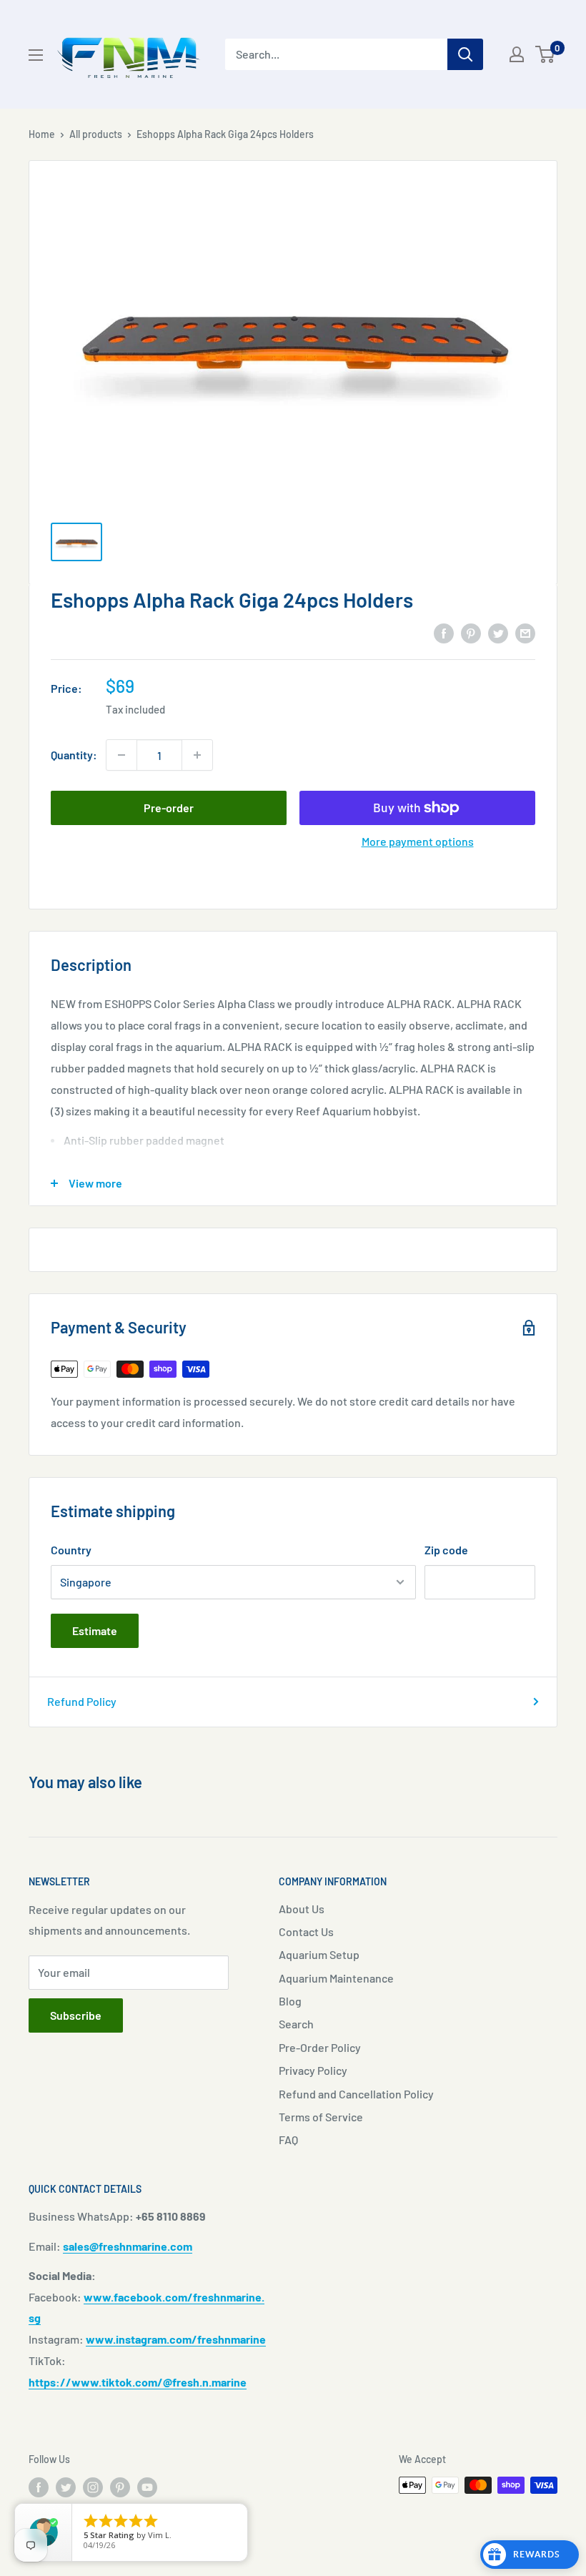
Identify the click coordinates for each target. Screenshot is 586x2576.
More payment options (418, 841)
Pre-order (169, 808)
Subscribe (76, 2015)
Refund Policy (82, 1701)
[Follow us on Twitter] (66, 2487)
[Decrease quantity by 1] (121, 755)
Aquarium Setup (319, 1954)
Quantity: (74, 755)
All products (96, 134)
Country (71, 1550)
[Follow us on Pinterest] (120, 2487)
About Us (302, 1909)
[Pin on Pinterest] (471, 632)
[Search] (465, 54)
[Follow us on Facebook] (39, 2487)
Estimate (95, 1630)
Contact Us (306, 1931)
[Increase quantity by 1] (197, 755)
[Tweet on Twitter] (498, 632)
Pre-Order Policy (320, 2047)
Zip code (446, 1550)
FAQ (288, 2140)
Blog (290, 2001)
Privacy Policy (313, 2070)
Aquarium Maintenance (336, 1978)
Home (42, 134)
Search (296, 2024)
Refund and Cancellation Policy (356, 2094)
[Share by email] (525, 632)
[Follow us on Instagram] (93, 2487)
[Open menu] (36, 55)
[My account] (517, 54)
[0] (546, 54)
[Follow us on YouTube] (147, 2487)
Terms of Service (321, 2117)
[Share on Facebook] (444, 632)
